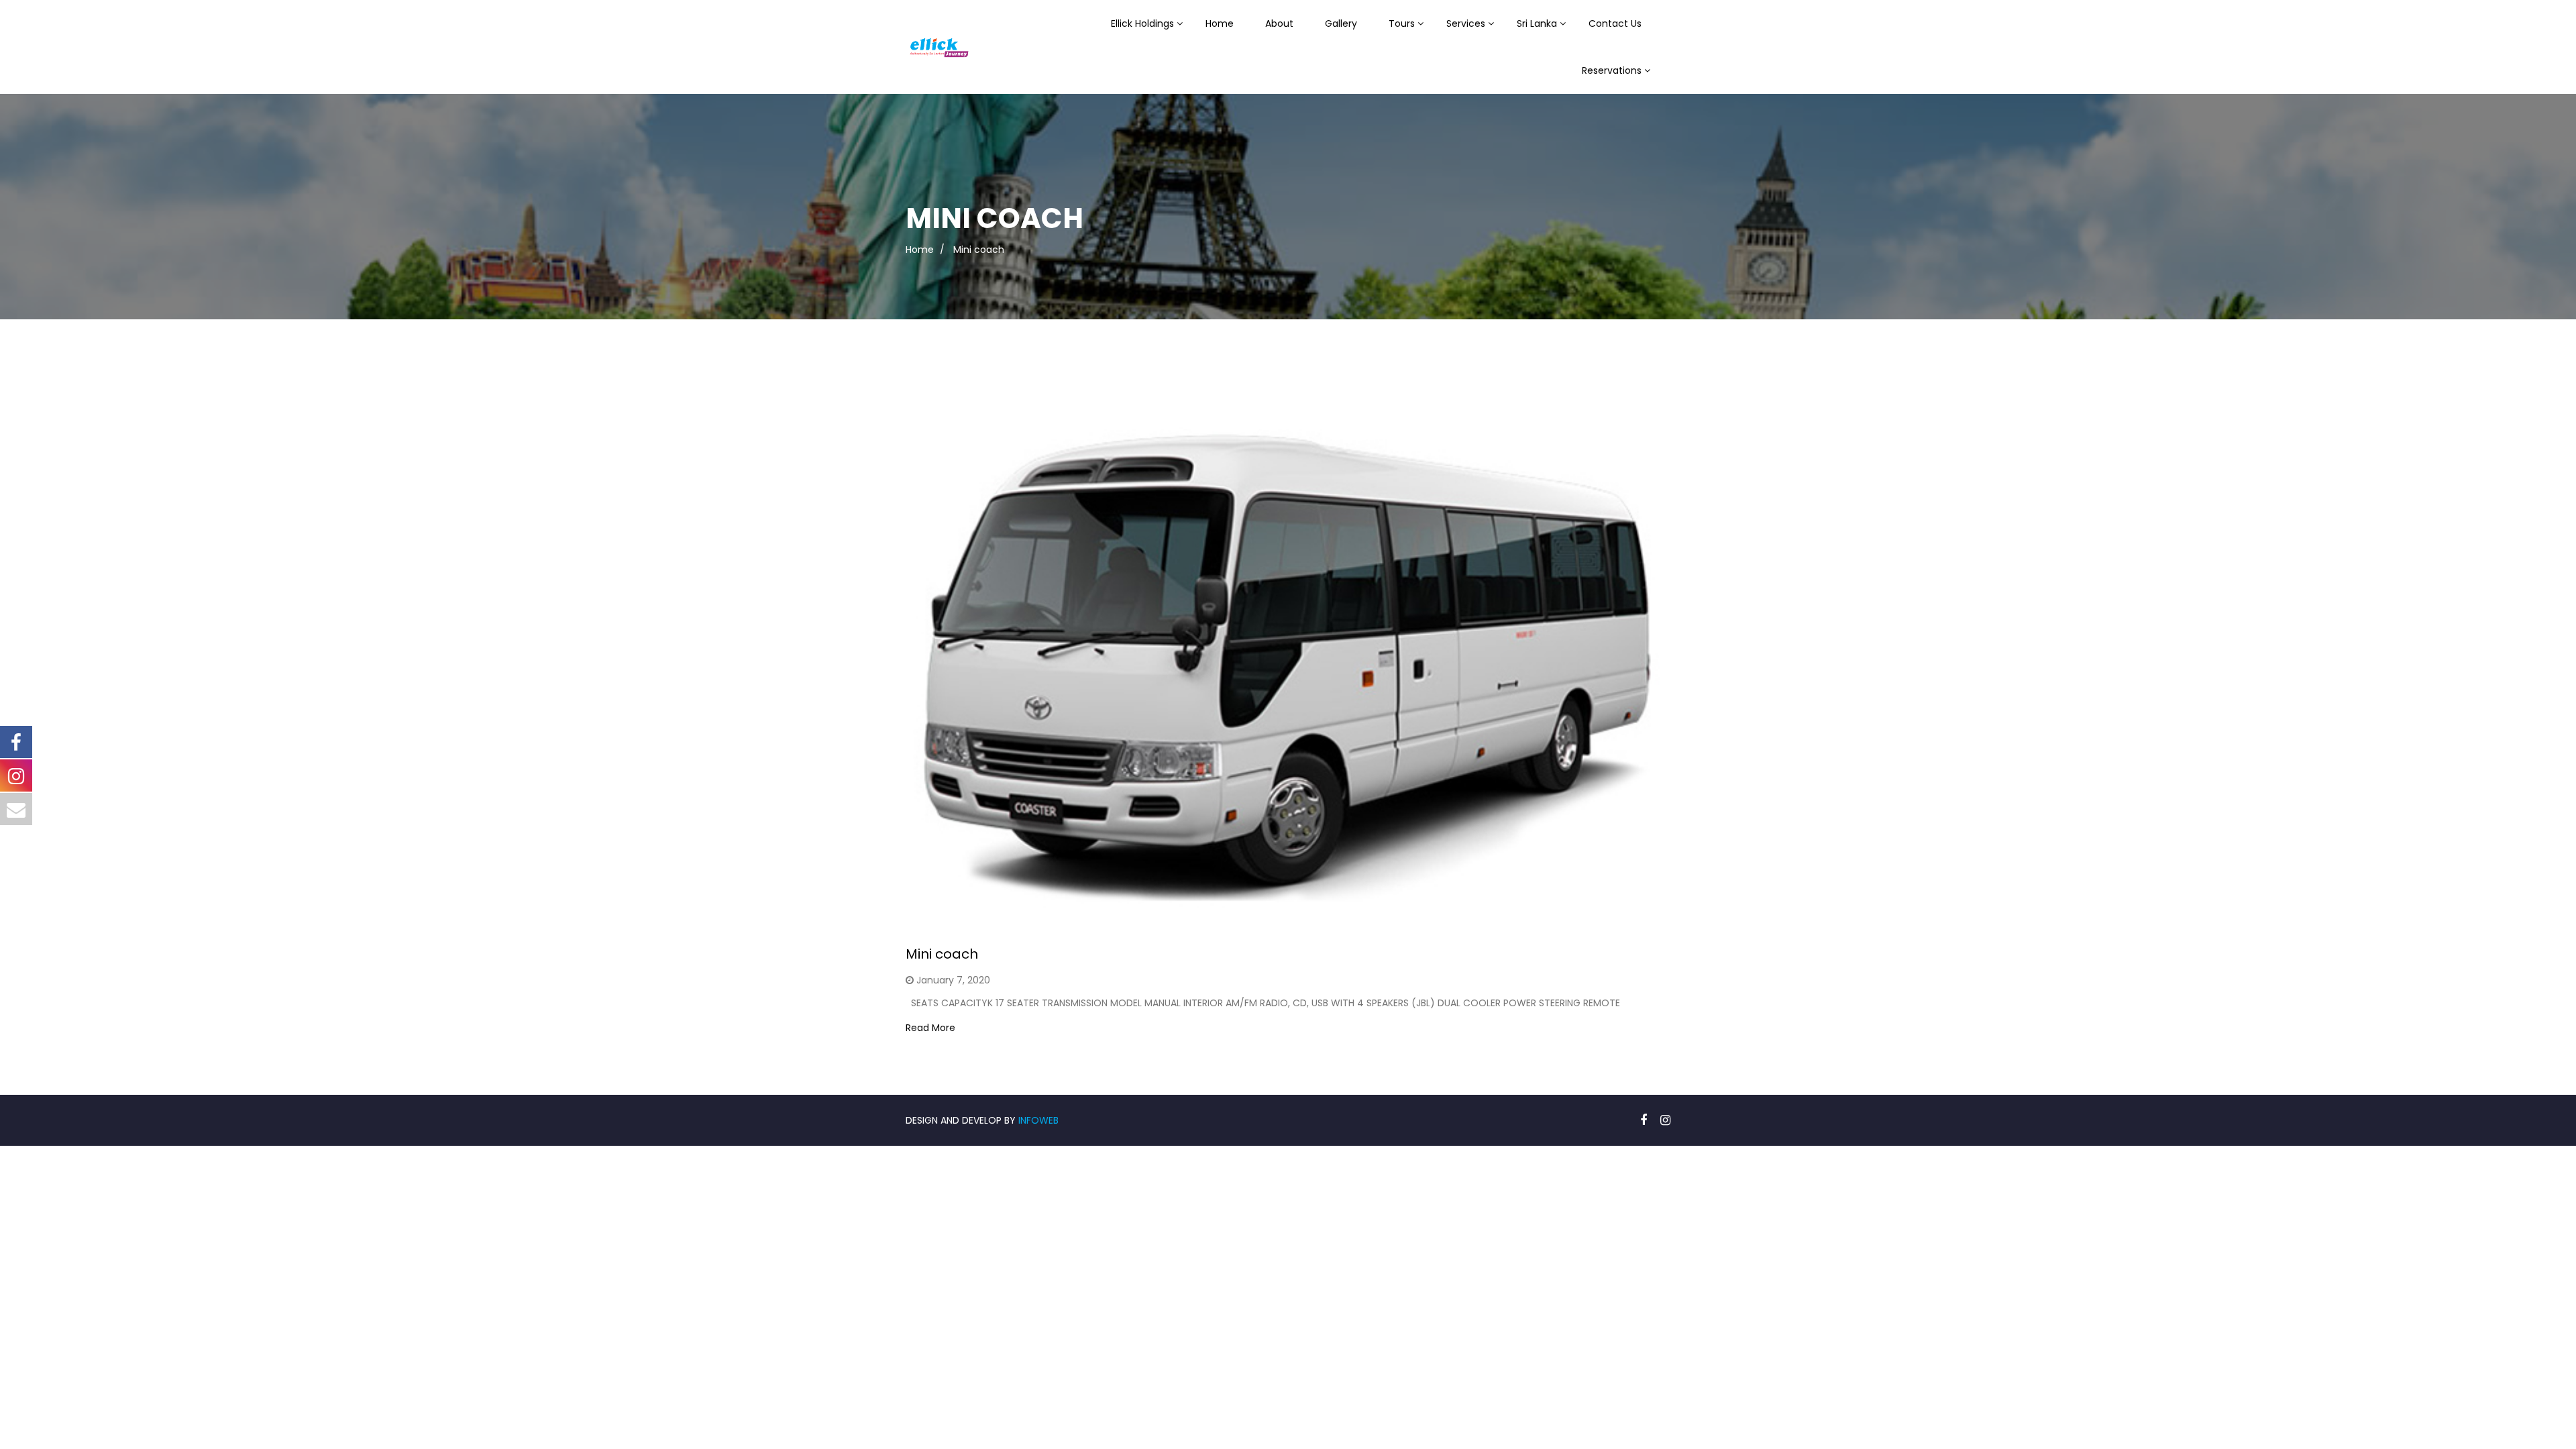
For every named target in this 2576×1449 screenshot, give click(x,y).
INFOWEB (1038, 1120)
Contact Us (1615, 23)
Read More (930, 1028)
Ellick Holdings (1142, 23)
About (1279, 23)
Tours (1402, 23)
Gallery (1341, 23)
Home (1220, 23)
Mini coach (942, 954)
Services (1466, 23)
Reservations (1612, 70)
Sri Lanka (1537, 23)
